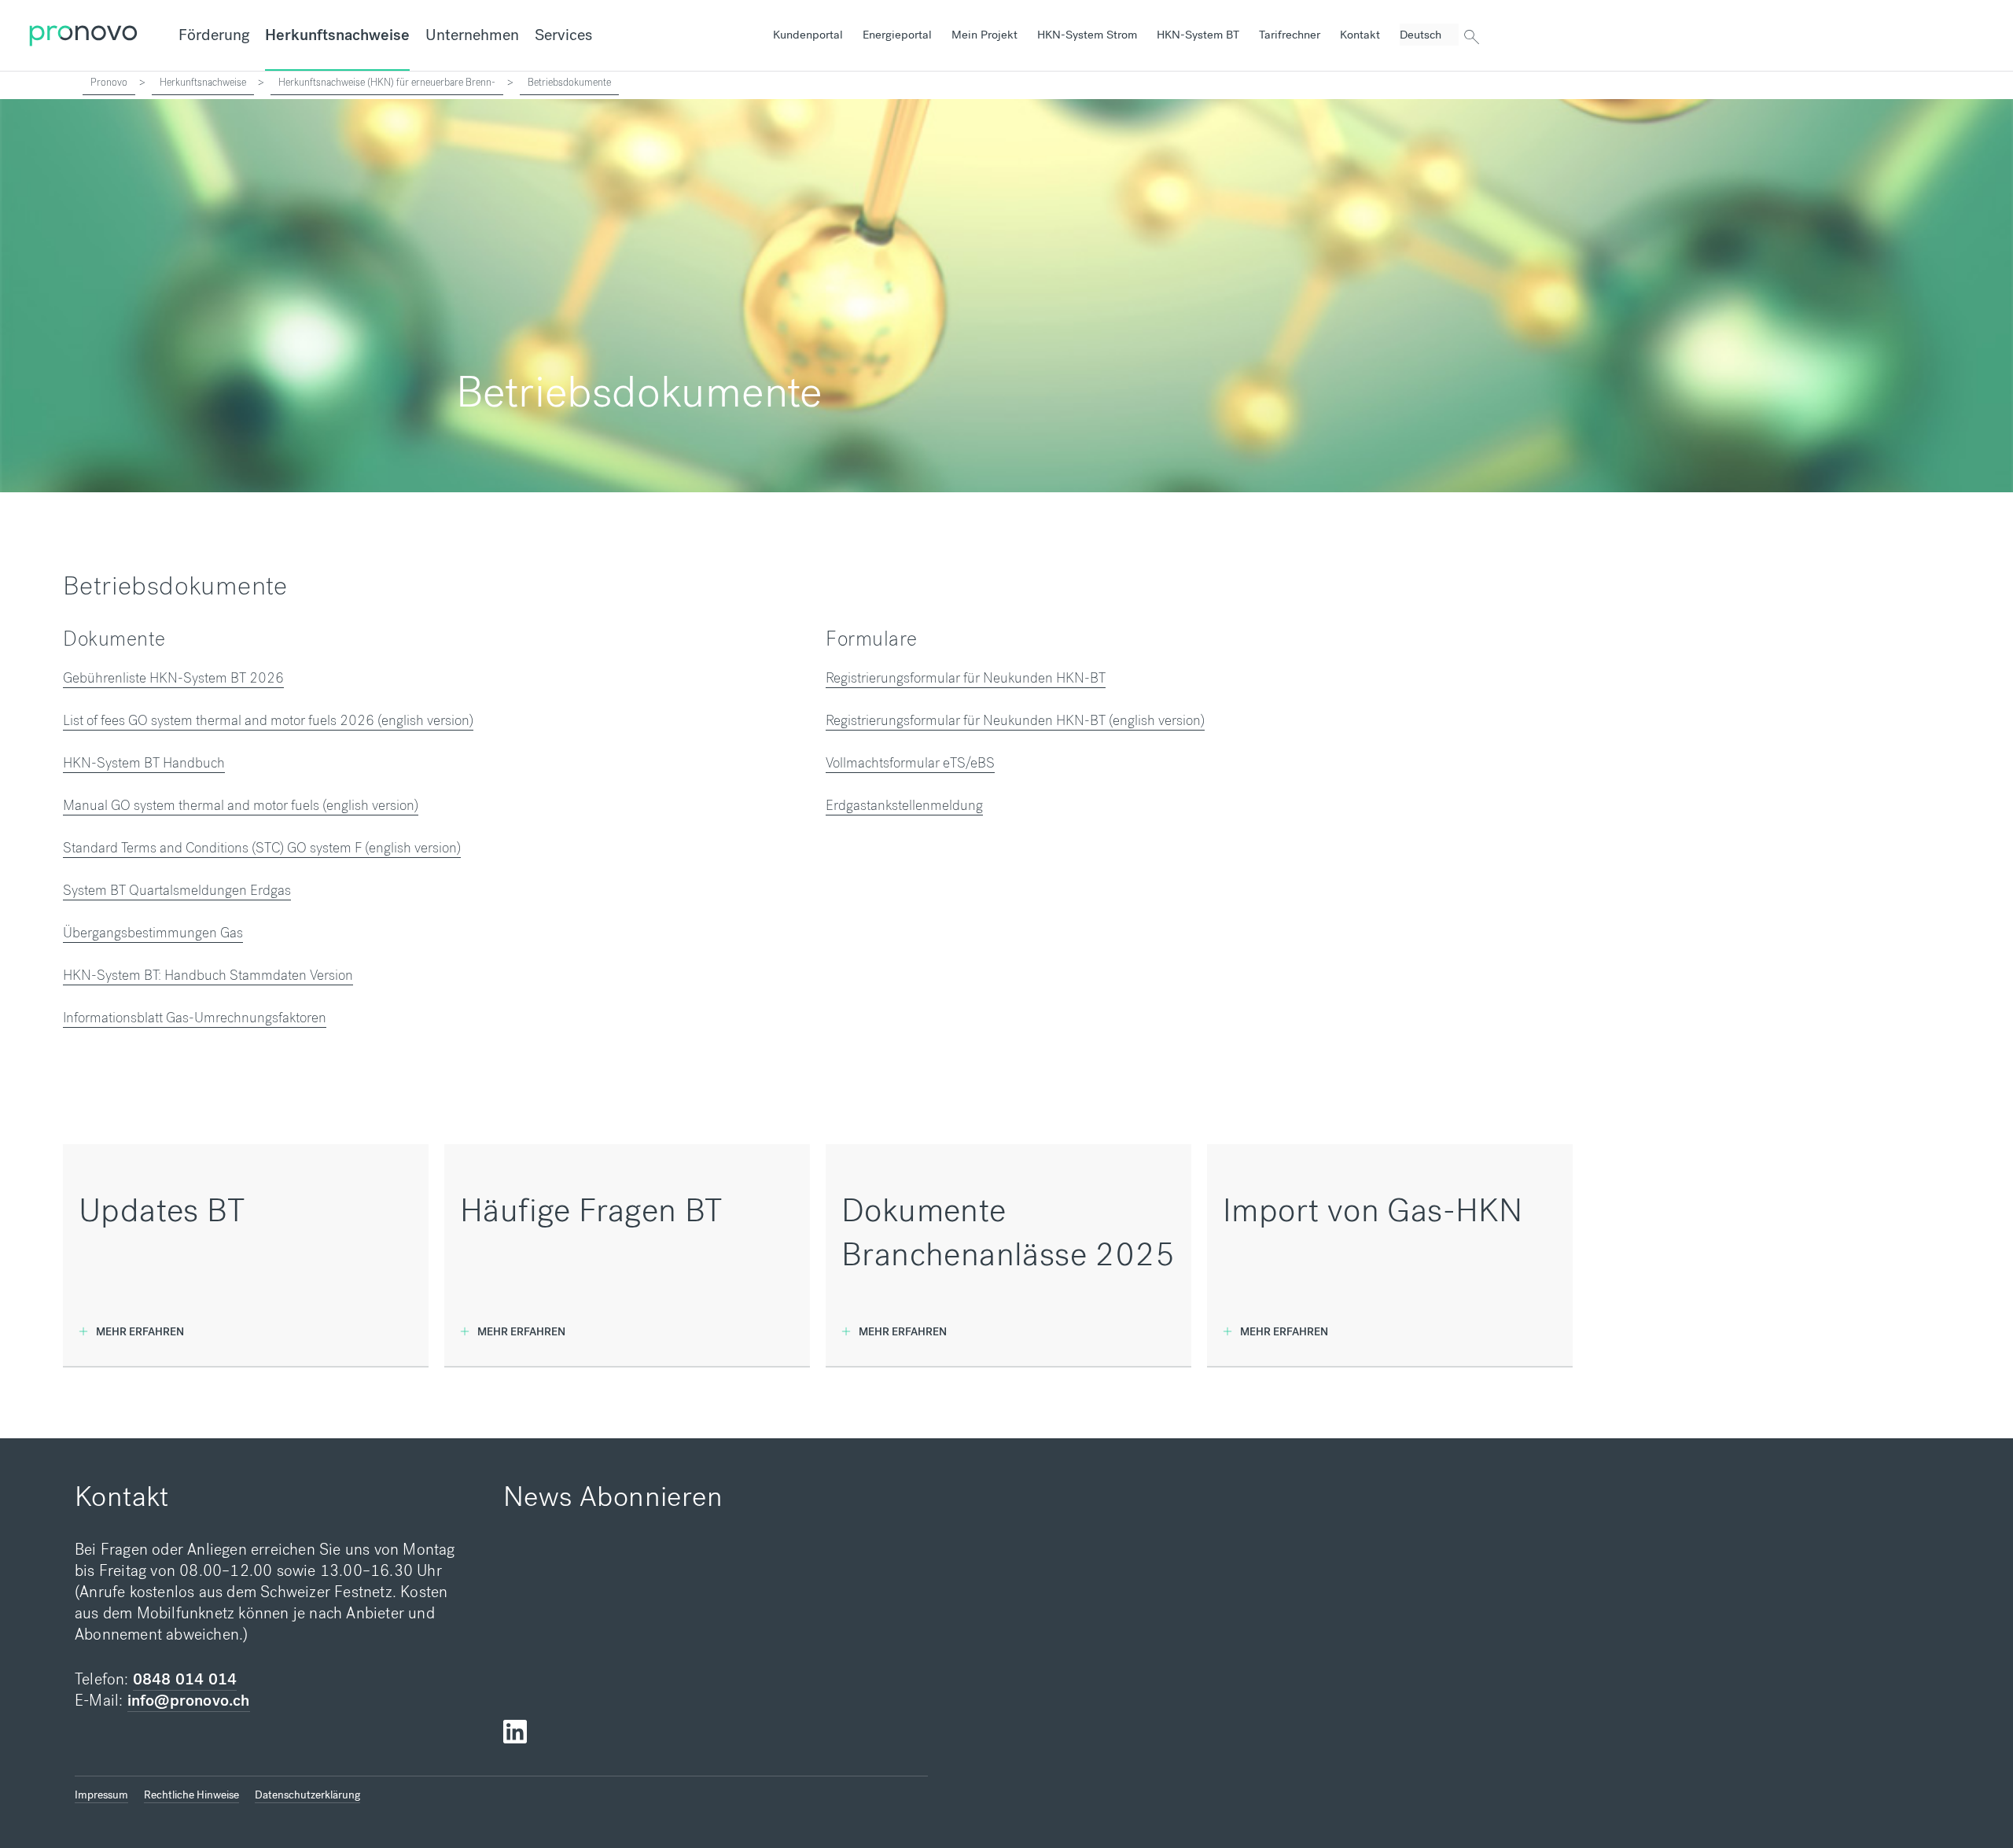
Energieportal (897, 35)
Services (563, 35)
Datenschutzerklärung (307, 1795)
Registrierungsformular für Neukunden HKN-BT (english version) (1015, 720)
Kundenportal (808, 35)
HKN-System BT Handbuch (144, 763)
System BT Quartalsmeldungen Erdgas (177, 890)
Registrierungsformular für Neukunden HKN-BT (966, 678)
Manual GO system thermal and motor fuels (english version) (241, 805)
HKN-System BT (1198, 35)
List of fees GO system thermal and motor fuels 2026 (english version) (268, 720)
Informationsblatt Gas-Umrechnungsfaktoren (195, 1018)
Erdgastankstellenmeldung (904, 805)
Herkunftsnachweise (337, 35)
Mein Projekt (984, 35)
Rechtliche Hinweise (191, 1795)
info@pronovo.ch (189, 1701)
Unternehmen (472, 35)
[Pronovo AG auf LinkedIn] (515, 1732)
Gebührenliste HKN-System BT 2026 (173, 678)
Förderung (214, 35)
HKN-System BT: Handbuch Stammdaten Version (208, 975)
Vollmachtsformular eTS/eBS (910, 763)
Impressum (101, 1795)
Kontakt (1360, 35)
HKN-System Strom (1087, 35)
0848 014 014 (185, 1679)
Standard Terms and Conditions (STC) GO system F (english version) (262, 848)
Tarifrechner (1290, 35)
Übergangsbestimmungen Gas (153, 933)
